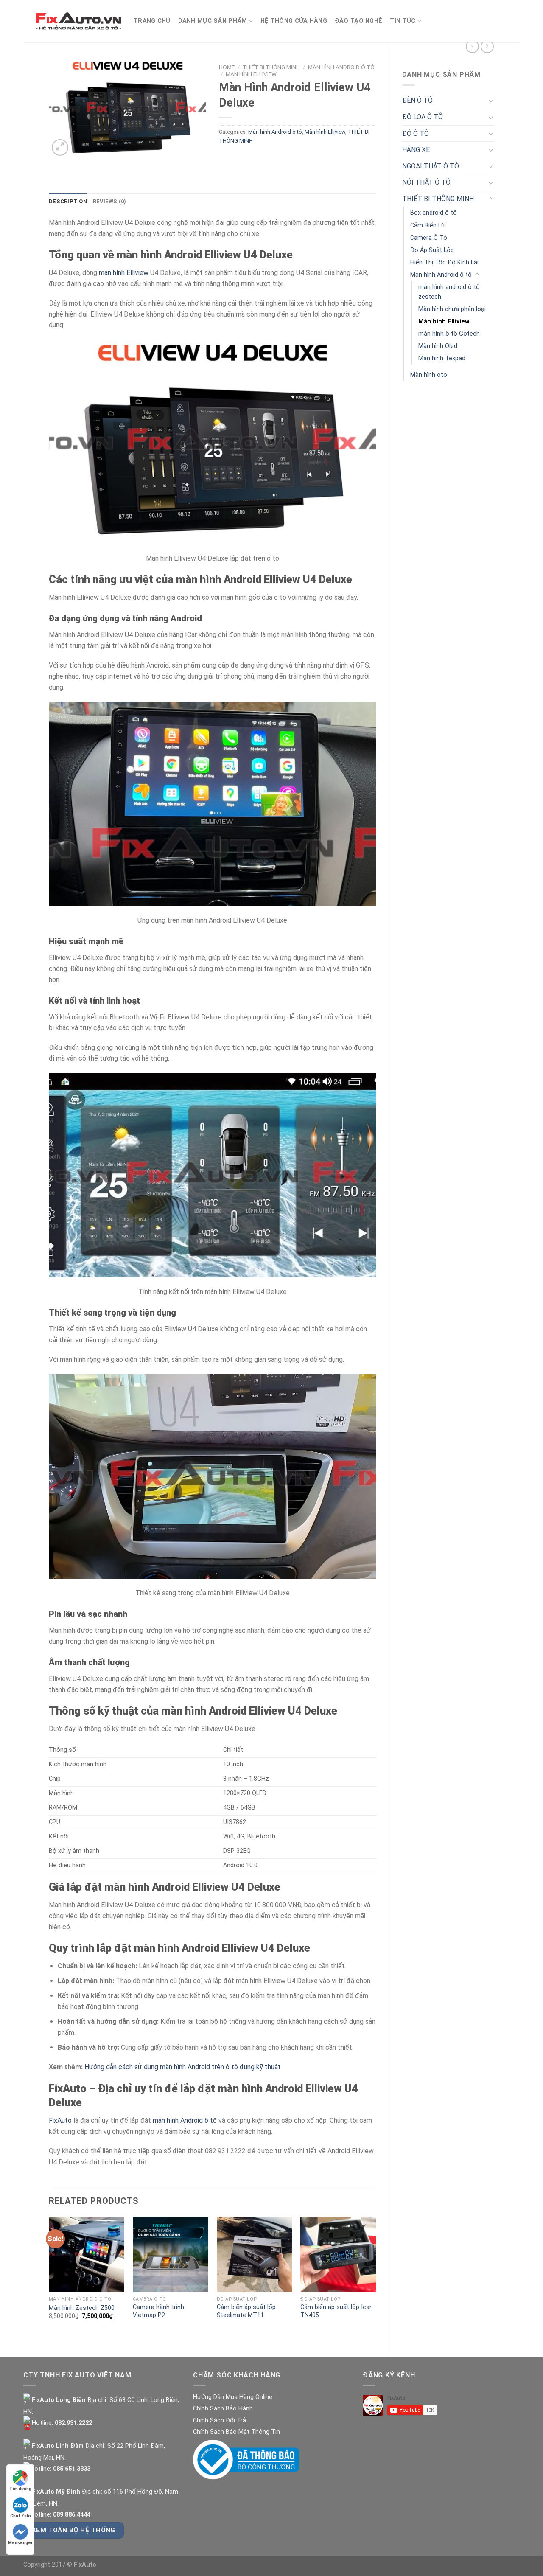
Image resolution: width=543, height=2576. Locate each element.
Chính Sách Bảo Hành (223, 2409)
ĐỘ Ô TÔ (416, 133)
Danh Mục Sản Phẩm (213, 21)
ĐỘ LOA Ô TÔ (423, 117)
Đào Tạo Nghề (358, 21)
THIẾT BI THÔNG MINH (438, 199)
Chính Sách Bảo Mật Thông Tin (237, 2432)
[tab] (68, 202)
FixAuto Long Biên (58, 2400)
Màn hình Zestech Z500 (82, 2308)
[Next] (376, 2279)
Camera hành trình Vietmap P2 (158, 2311)
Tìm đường (20, 2489)
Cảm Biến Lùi (428, 226)
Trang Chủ (152, 21)
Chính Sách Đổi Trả (220, 2420)
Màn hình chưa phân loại (452, 309)
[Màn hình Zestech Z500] (87, 2254)
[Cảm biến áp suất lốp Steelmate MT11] (255, 2254)
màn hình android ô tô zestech (449, 292)
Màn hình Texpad (442, 358)
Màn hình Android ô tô (441, 275)
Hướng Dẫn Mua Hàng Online (233, 2397)
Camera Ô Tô (429, 238)
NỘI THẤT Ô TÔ (426, 182)
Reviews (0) (110, 201)
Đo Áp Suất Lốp (432, 250)
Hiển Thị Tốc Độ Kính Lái (444, 262)
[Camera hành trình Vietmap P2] (171, 2254)
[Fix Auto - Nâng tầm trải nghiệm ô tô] (78, 21)
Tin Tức (403, 21)
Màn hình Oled (438, 346)
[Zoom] (60, 147)
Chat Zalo (21, 2516)
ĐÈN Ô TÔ (417, 100)
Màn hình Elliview (444, 321)
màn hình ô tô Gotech (449, 334)
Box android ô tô (434, 213)
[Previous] (49, 2279)
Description (68, 201)
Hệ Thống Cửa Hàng (294, 21)
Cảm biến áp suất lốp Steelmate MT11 (246, 2311)
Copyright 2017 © (60, 2565)
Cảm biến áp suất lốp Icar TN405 (336, 2311)
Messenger (20, 2543)
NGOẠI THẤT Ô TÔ (431, 166)
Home (227, 67)
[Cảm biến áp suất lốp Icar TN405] (338, 2254)
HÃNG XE (416, 150)
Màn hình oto (429, 375)
